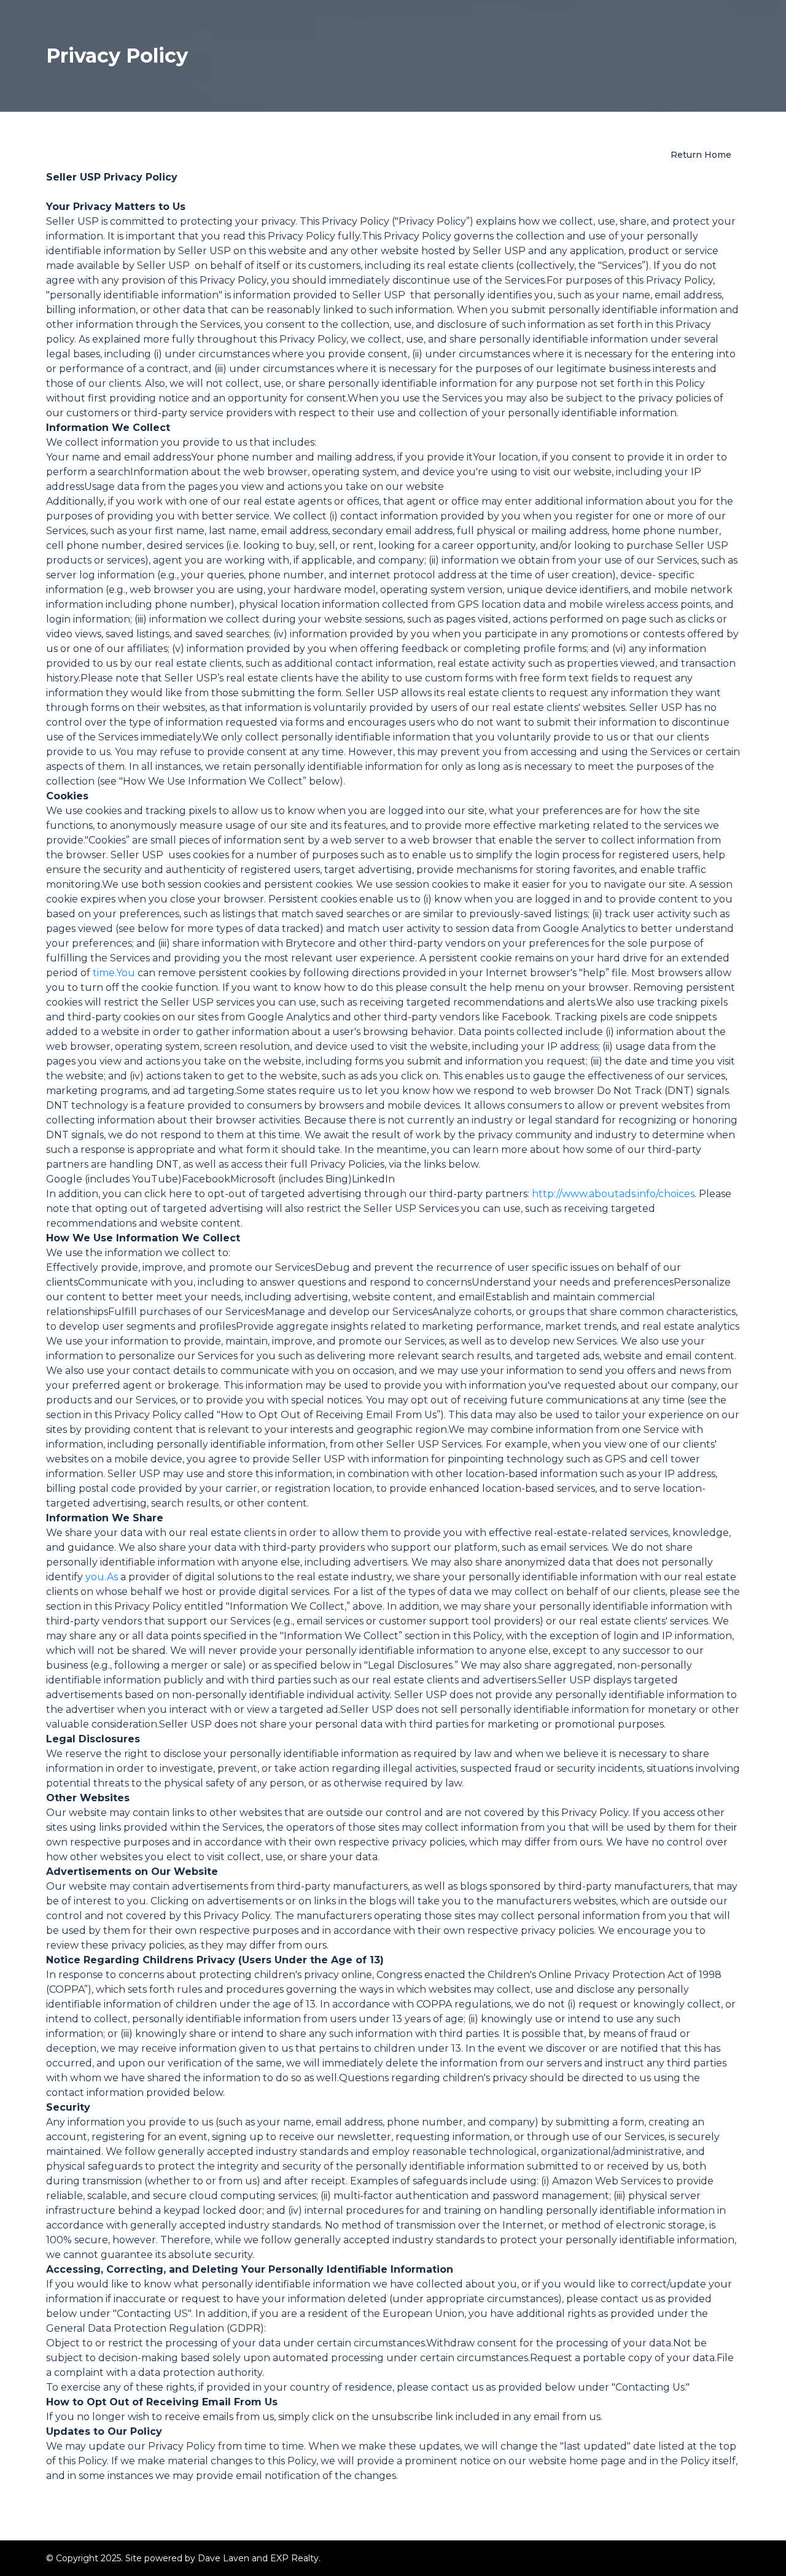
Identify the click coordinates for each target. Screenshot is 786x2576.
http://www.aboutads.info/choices (613, 1194)
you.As (102, 1577)
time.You (114, 973)
